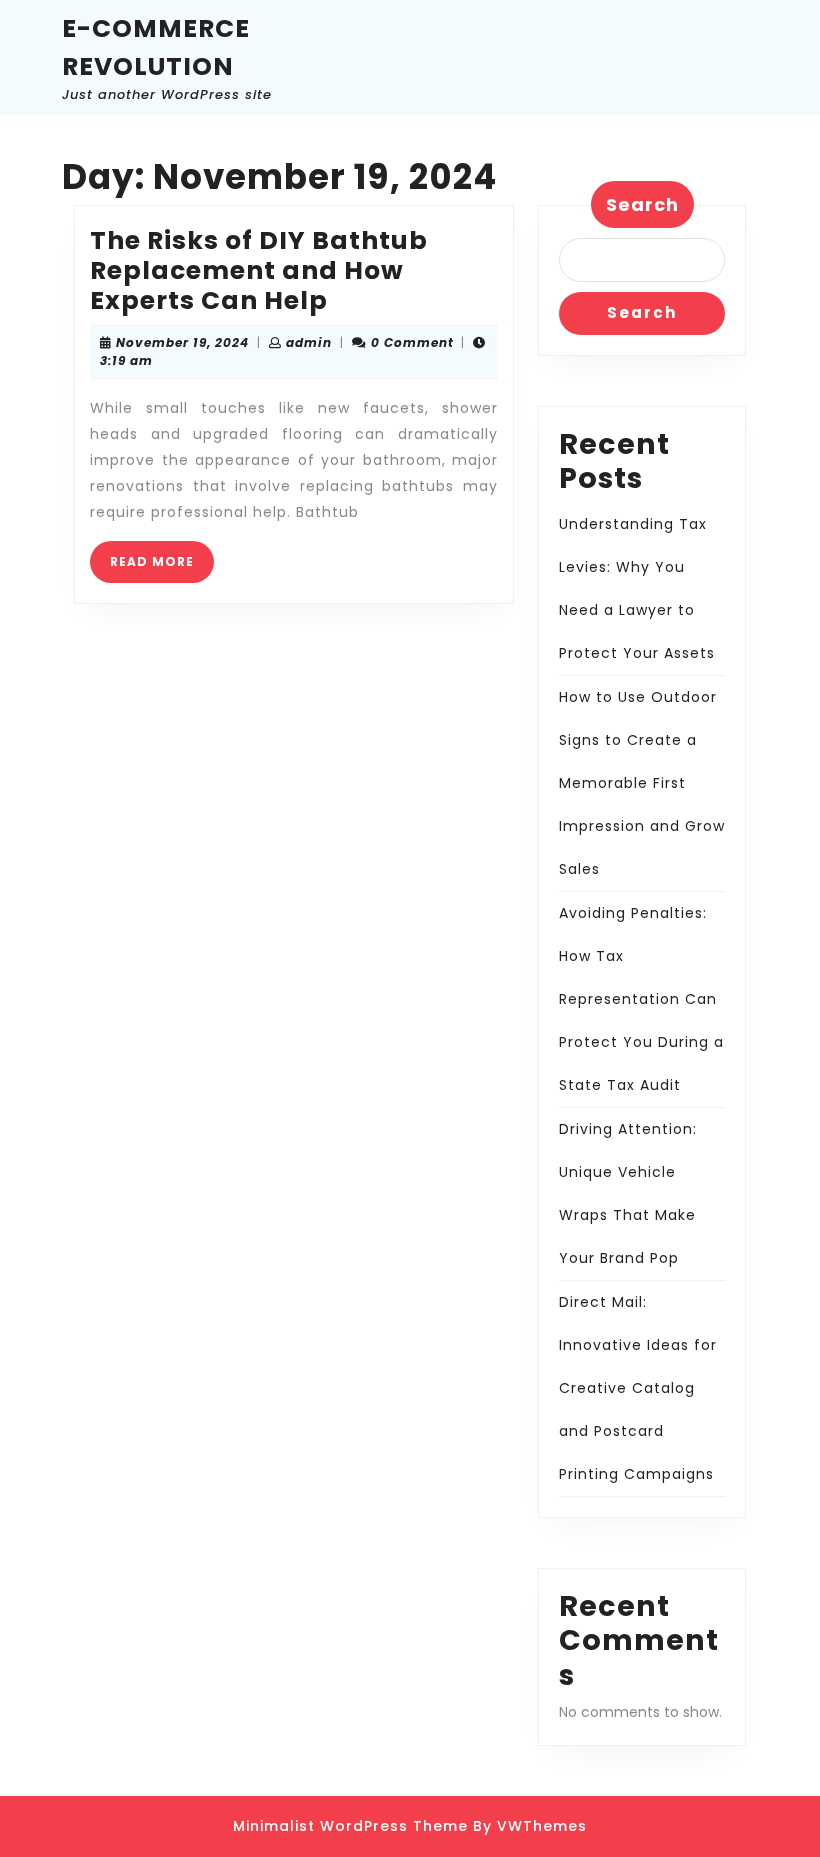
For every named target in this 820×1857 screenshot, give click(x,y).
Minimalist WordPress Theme (350, 1826)
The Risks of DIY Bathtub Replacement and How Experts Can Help (259, 270)
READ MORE (162, 567)
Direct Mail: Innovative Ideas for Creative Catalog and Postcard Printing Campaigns (638, 1388)
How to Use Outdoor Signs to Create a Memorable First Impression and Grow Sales (642, 783)
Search (642, 204)
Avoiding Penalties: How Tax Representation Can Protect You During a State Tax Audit (641, 999)
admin (309, 342)
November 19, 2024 (182, 342)
